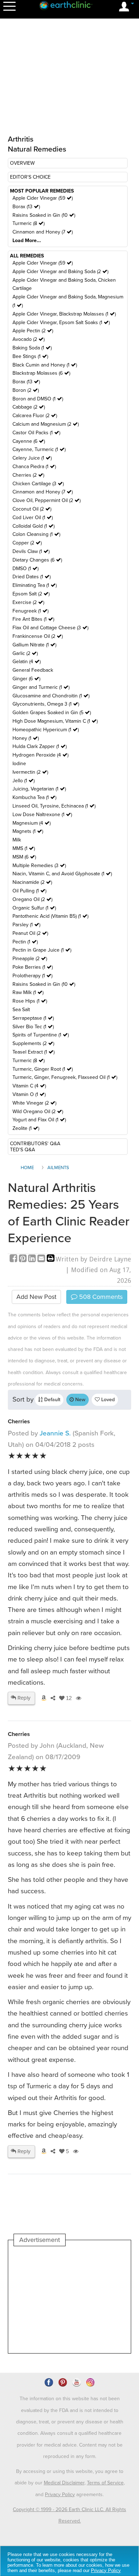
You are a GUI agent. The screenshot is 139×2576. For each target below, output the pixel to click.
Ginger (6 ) (26, 679)
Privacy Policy (60, 2495)
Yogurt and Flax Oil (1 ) (39, 1120)
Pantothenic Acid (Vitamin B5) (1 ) (50, 916)
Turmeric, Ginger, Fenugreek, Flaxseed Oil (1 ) (65, 1077)
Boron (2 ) (26, 390)
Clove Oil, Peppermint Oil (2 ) (47, 500)
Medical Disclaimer (64, 2483)
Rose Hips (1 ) (30, 1001)
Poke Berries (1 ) (33, 967)
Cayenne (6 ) (29, 441)
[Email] (42, 1259)
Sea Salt (21, 1010)
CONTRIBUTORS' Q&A (35, 1144)
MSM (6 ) (24, 857)
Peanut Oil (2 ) (30, 933)
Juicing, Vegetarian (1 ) (39, 789)
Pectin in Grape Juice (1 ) (42, 950)
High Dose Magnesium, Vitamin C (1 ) (55, 721)
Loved (107, 1400)
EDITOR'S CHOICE (30, 177)
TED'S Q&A (22, 1150)
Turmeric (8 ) (29, 223)
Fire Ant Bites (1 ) (33, 619)
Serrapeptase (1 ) (33, 1018)
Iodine (19, 764)
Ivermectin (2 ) (30, 772)
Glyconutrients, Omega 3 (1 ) (46, 704)
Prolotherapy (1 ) (32, 976)
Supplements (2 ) (33, 1043)
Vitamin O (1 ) (29, 1094)
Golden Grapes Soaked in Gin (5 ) (52, 713)
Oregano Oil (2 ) (32, 899)
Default (52, 1400)
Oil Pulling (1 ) (29, 891)
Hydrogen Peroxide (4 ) (40, 755)
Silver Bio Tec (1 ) (33, 1027)
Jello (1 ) (24, 781)
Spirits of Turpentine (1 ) (41, 1035)
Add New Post (36, 1297)
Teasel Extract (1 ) (34, 1052)
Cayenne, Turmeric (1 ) (39, 449)
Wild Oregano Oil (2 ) (38, 1112)
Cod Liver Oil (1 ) (33, 518)
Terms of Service (105, 2483)
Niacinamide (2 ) (32, 882)
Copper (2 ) (27, 543)
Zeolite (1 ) (26, 1128)
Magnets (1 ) (28, 831)
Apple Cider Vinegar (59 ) (43, 198)
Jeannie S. (55, 1433)
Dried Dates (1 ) (32, 577)
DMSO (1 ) (25, 569)
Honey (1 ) (26, 738)
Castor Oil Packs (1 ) (36, 433)
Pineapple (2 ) (30, 959)
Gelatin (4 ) (27, 662)
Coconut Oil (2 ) (32, 509)
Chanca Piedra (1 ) (34, 467)
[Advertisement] (69, 2300)
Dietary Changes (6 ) (37, 560)
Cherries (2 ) (28, 475)
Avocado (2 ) (29, 339)
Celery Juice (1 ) (32, 458)
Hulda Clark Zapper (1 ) (40, 746)
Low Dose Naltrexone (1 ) (42, 815)
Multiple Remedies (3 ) (39, 866)
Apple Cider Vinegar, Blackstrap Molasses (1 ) (64, 314)
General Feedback (33, 670)
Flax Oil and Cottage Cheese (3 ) (50, 628)
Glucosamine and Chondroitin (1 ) (51, 696)
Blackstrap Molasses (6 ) (41, 373)
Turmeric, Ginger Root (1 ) (43, 1069)
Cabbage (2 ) (29, 407)
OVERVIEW (22, 163)
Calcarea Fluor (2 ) (35, 416)
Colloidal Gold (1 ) (34, 526)
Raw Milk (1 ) (28, 992)
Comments (100, 1297)
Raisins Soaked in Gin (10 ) (44, 215)
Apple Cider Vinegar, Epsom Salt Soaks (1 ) (61, 322)
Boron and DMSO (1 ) (38, 399)
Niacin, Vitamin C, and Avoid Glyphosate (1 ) (62, 874)
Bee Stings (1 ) (30, 356)
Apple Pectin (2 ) (33, 331)
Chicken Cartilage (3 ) (38, 484)
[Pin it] (24, 1259)
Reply (23, 1698)
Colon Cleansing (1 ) (36, 534)
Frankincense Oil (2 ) (38, 636)
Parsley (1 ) (26, 925)
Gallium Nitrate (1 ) (34, 645)
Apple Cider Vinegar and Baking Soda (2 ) (60, 272)
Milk (17, 840)
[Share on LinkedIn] (33, 1259)
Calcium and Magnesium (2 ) (46, 424)
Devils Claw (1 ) (31, 551)
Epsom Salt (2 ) (31, 594)
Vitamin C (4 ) (29, 1086)
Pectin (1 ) (25, 942)
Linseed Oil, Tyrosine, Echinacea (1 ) (54, 806)
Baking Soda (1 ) (32, 348)
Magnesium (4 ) (32, 823)
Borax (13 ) (26, 207)
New (80, 1400)
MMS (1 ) (24, 848)
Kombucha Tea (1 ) (34, 797)
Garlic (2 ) (25, 653)
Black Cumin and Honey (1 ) (45, 365)
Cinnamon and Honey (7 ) (43, 232)
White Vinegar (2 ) (34, 1103)
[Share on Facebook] (14, 1259)
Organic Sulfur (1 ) (34, 908)
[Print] (51, 1259)
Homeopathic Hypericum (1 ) (46, 730)
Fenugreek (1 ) (30, 611)
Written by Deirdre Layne (93, 1259)
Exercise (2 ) (28, 602)
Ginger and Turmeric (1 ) (41, 687)
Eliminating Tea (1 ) (35, 585)
